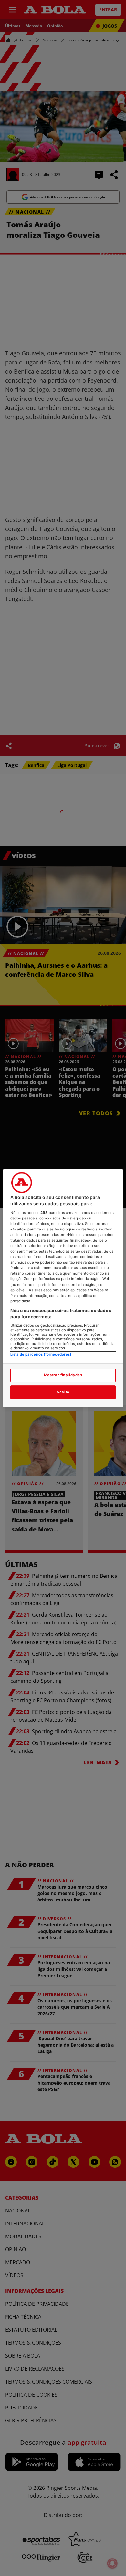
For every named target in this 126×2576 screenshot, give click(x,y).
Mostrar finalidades (63, 1375)
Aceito (63, 1392)
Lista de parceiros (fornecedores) (41, 1354)
